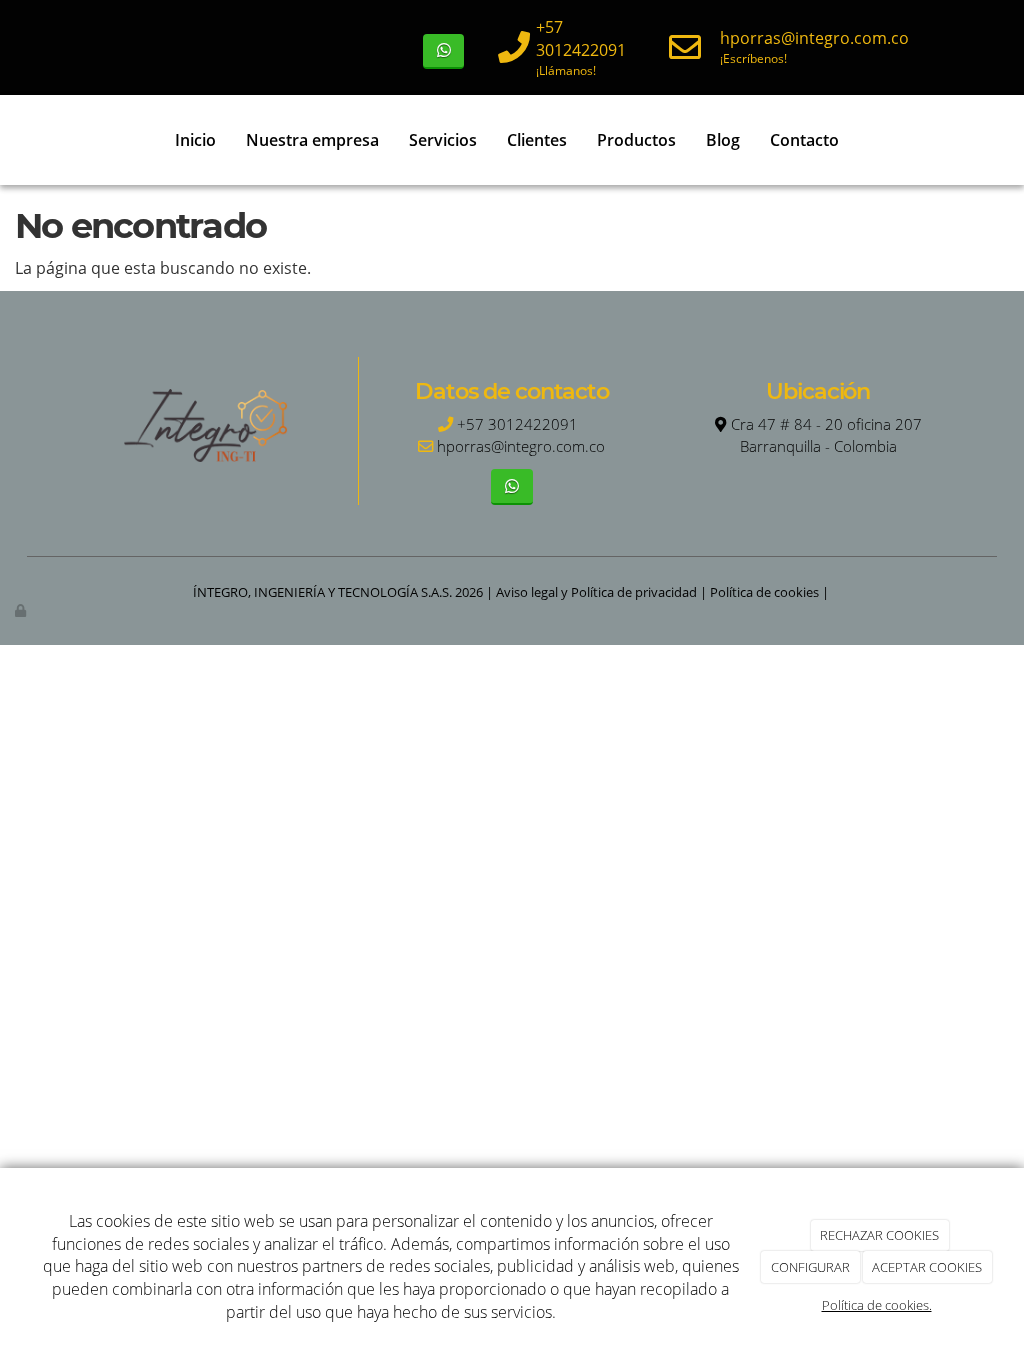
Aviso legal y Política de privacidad (596, 592)
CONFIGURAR (810, 1267)
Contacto (804, 140)
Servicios (443, 140)
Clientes (537, 140)
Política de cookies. (877, 1305)
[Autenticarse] (22, 610)
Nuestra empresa (312, 140)
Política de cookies (764, 592)
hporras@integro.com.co (814, 38)
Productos (636, 140)
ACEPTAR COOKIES (927, 1267)
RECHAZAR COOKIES (879, 1235)
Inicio (195, 140)
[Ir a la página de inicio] (37, 140)
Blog (723, 140)
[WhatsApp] (443, 51)
